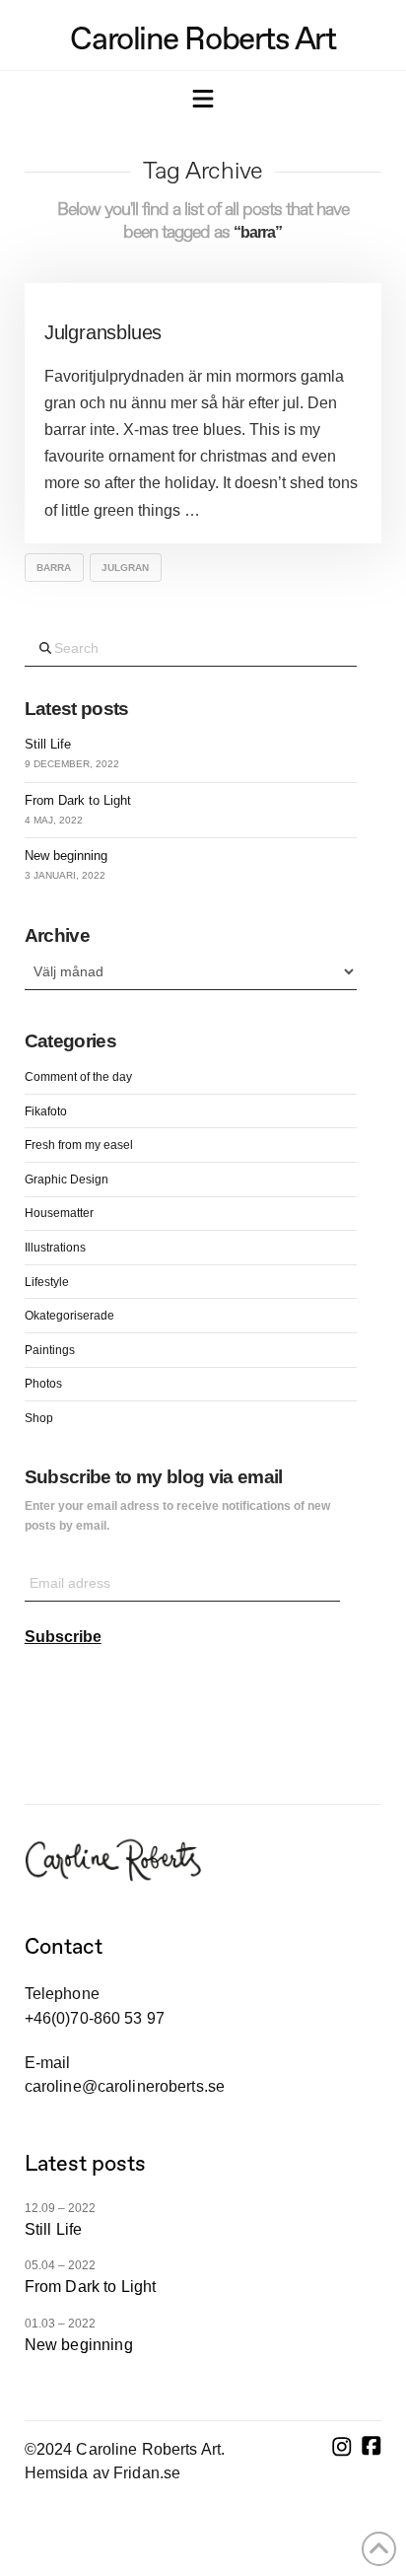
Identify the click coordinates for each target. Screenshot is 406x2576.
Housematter (59, 1213)
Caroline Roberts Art (203, 38)
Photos (43, 1384)
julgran (125, 568)
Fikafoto (46, 1111)
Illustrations (55, 1248)
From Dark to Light (78, 800)
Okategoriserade (69, 1316)
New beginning (66, 856)
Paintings (50, 1350)
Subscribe (63, 1637)
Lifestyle (47, 1282)
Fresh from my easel (79, 1145)
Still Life (48, 744)
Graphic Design (67, 1180)
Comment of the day (78, 1077)
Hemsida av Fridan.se (102, 2473)
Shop (39, 1418)
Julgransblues (103, 332)
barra (54, 568)
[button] (203, 101)
